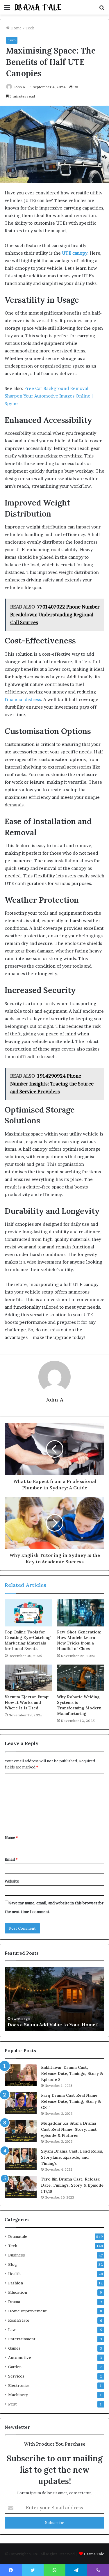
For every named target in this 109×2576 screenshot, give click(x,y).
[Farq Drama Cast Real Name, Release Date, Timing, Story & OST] (21, 2103)
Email (11, 1859)
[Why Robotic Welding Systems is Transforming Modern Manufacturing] (81, 1678)
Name (11, 1837)
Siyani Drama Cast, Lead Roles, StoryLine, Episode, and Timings (72, 2157)
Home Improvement (27, 2311)
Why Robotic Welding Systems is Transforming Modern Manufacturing (79, 1705)
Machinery (18, 2395)
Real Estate (19, 2320)
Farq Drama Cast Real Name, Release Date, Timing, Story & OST (71, 2101)
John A (19, 87)
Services (16, 2376)
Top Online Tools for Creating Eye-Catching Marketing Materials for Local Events (28, 1640)
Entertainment (22, 2339)
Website (12, 1881)
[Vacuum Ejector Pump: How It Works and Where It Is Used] (28, 1678)
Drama (14, 2302)
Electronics (19, 2385)
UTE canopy (75, 253)
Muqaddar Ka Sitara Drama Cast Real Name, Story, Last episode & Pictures (69, 2129)
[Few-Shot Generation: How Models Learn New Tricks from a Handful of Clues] (81, 1613)
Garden (15, 2367)
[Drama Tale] (38, 7)
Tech (30, 28)
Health (14, 2274)
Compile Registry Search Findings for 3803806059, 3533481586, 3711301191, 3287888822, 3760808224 (52, 2018)
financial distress (23, 699)
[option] (54, 1999)
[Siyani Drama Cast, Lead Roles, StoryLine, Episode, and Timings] (21, 2159)
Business (17, 2255)
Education (18, 2292)
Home (16, 28)
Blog (13, 2264)
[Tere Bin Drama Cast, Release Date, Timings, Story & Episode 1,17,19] (21, 2187)
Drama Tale (94, 2554)
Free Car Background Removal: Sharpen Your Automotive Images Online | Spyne (49, 396)
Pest (12, 2404)
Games (14, 2348)
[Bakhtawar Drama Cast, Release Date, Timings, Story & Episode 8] (21, 2075)
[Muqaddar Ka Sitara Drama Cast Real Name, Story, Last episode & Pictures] (21, 2131)
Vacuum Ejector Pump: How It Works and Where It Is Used (27, 1702)
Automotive (20, 2357)
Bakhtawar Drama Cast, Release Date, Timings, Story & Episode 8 (72, 2073)
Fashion (16, 2283)
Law (12, 2330)
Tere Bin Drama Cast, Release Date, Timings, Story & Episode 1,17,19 (72, 2185)
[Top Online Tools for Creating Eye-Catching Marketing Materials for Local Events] (28, 1613)
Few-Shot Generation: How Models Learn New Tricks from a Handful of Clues (79, 1640)
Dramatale (18, 2236)
